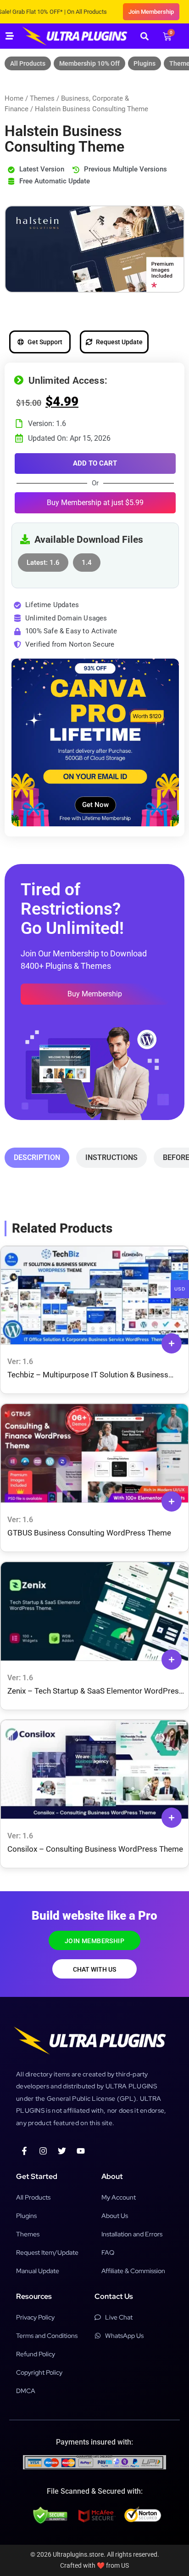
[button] (144, 36)
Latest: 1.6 (43, 560)
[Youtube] (81, 2151)
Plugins (145, 63)
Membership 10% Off (89, 63)
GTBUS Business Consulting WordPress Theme (89, 1533)
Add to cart (95, 463)
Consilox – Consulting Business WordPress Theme (95, 1849)
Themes (42, 98)
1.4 (87, 560)
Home (14, 98)
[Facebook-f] (24, 2151)
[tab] (37, 1158)
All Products (28, 63)
